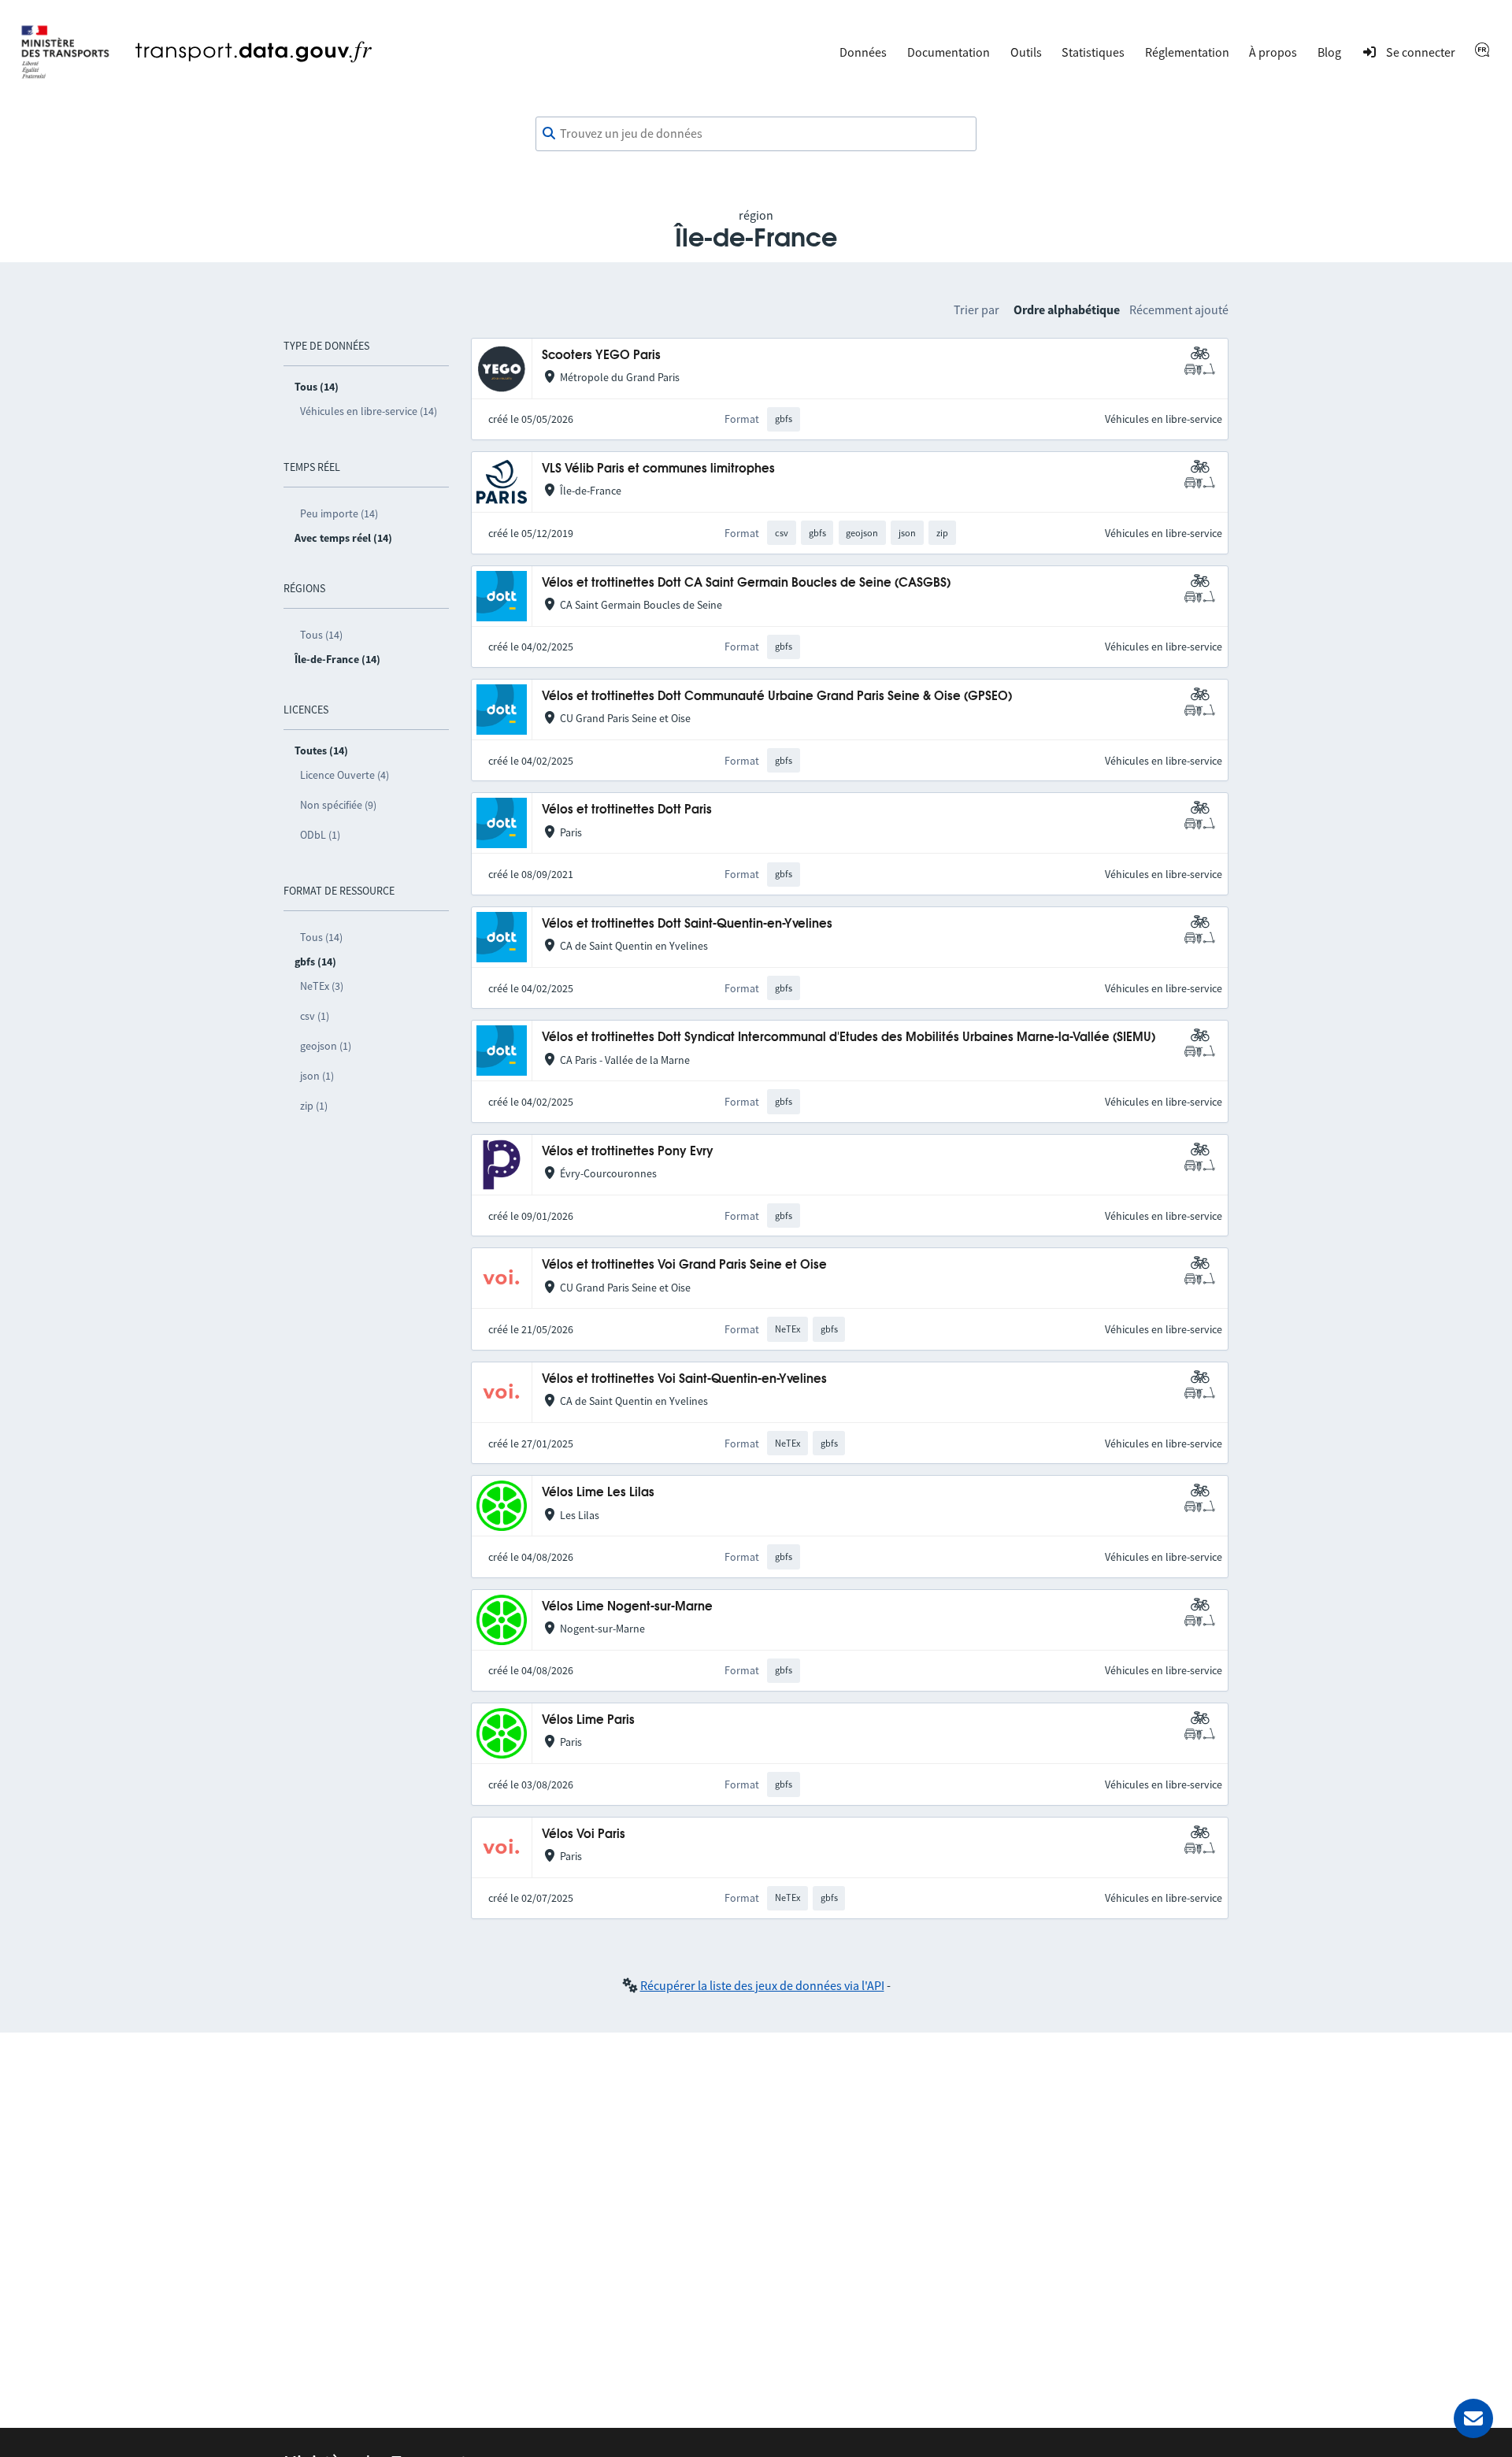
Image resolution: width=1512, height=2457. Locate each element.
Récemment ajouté (1179, 309)
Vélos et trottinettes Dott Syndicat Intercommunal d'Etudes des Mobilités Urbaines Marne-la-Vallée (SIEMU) (849, 1038)
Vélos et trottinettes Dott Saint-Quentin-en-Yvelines (687, 924)
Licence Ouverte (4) (345, 775)
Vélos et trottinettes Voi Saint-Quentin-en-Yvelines (684, 1379)
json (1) (317, 1076)
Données (863, 52)
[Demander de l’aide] (1473, 2418)
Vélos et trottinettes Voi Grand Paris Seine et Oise (684, 1265)
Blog (1329, 52)
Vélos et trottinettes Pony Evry (628, 1152)
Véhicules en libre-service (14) (369, 411)
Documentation (949, 52)
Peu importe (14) (339, 513)
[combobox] (756, 134)
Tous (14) (321, 635)
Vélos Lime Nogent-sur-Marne (627, 1607)
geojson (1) (326, 1046)
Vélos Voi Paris (584, 1834)
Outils (1026, 52)
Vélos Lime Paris (588, 1720)
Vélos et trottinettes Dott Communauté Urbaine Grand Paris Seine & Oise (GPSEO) (777, 697)
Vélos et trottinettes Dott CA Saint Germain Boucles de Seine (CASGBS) (746, 583)
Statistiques (1093, 52)
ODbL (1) (320, 835)
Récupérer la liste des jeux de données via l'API (762, 1985)
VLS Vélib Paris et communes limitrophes (658, 469)
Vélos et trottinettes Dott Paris (627, 810)
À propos (1273, 52)
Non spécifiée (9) (338, 805)
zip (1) (314, 1106)
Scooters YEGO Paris (601, 356)
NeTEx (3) (322, 986)
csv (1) (315, 1016)
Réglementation (1187, 52)
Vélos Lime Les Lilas (598, 1493)
